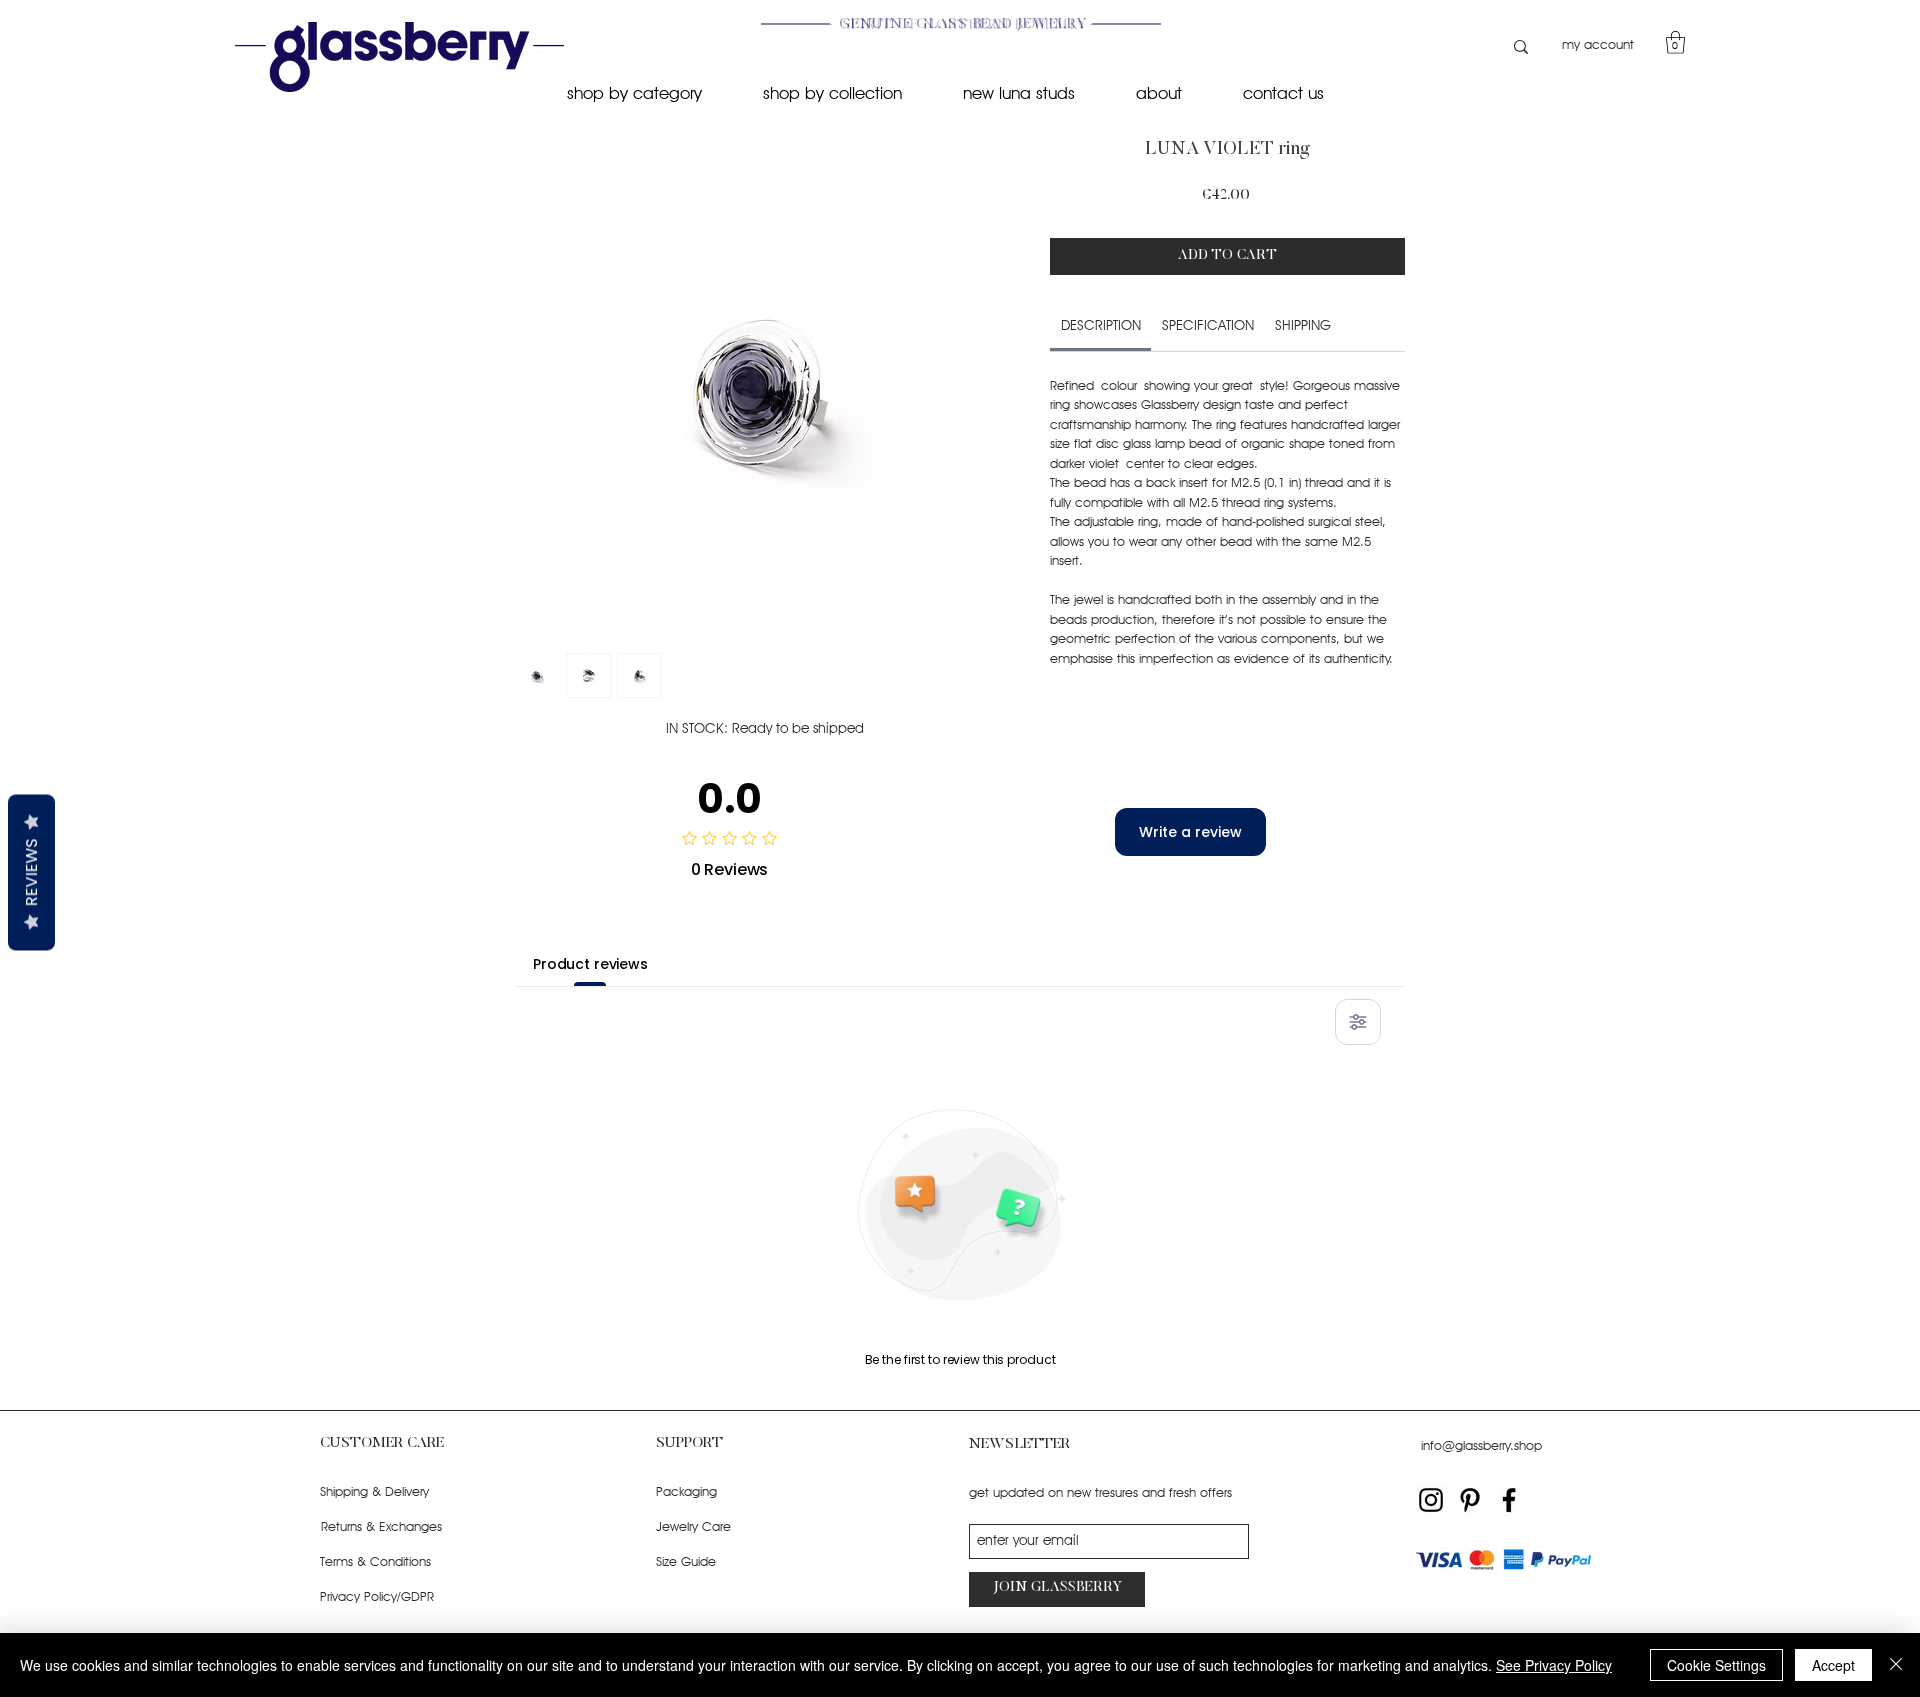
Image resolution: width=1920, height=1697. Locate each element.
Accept (1833, 1665)
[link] (1101, 325)
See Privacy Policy (1554, 1665)
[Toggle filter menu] (1358, 1022)
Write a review (1190, 832)
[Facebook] (1509, 1500)
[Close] (1896, 1665)
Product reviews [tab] (590, 964)
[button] (1675, 42)
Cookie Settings (1716, 1665)
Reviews (31, 872)
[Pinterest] (1470, 1500)
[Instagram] (1431, 1500)
